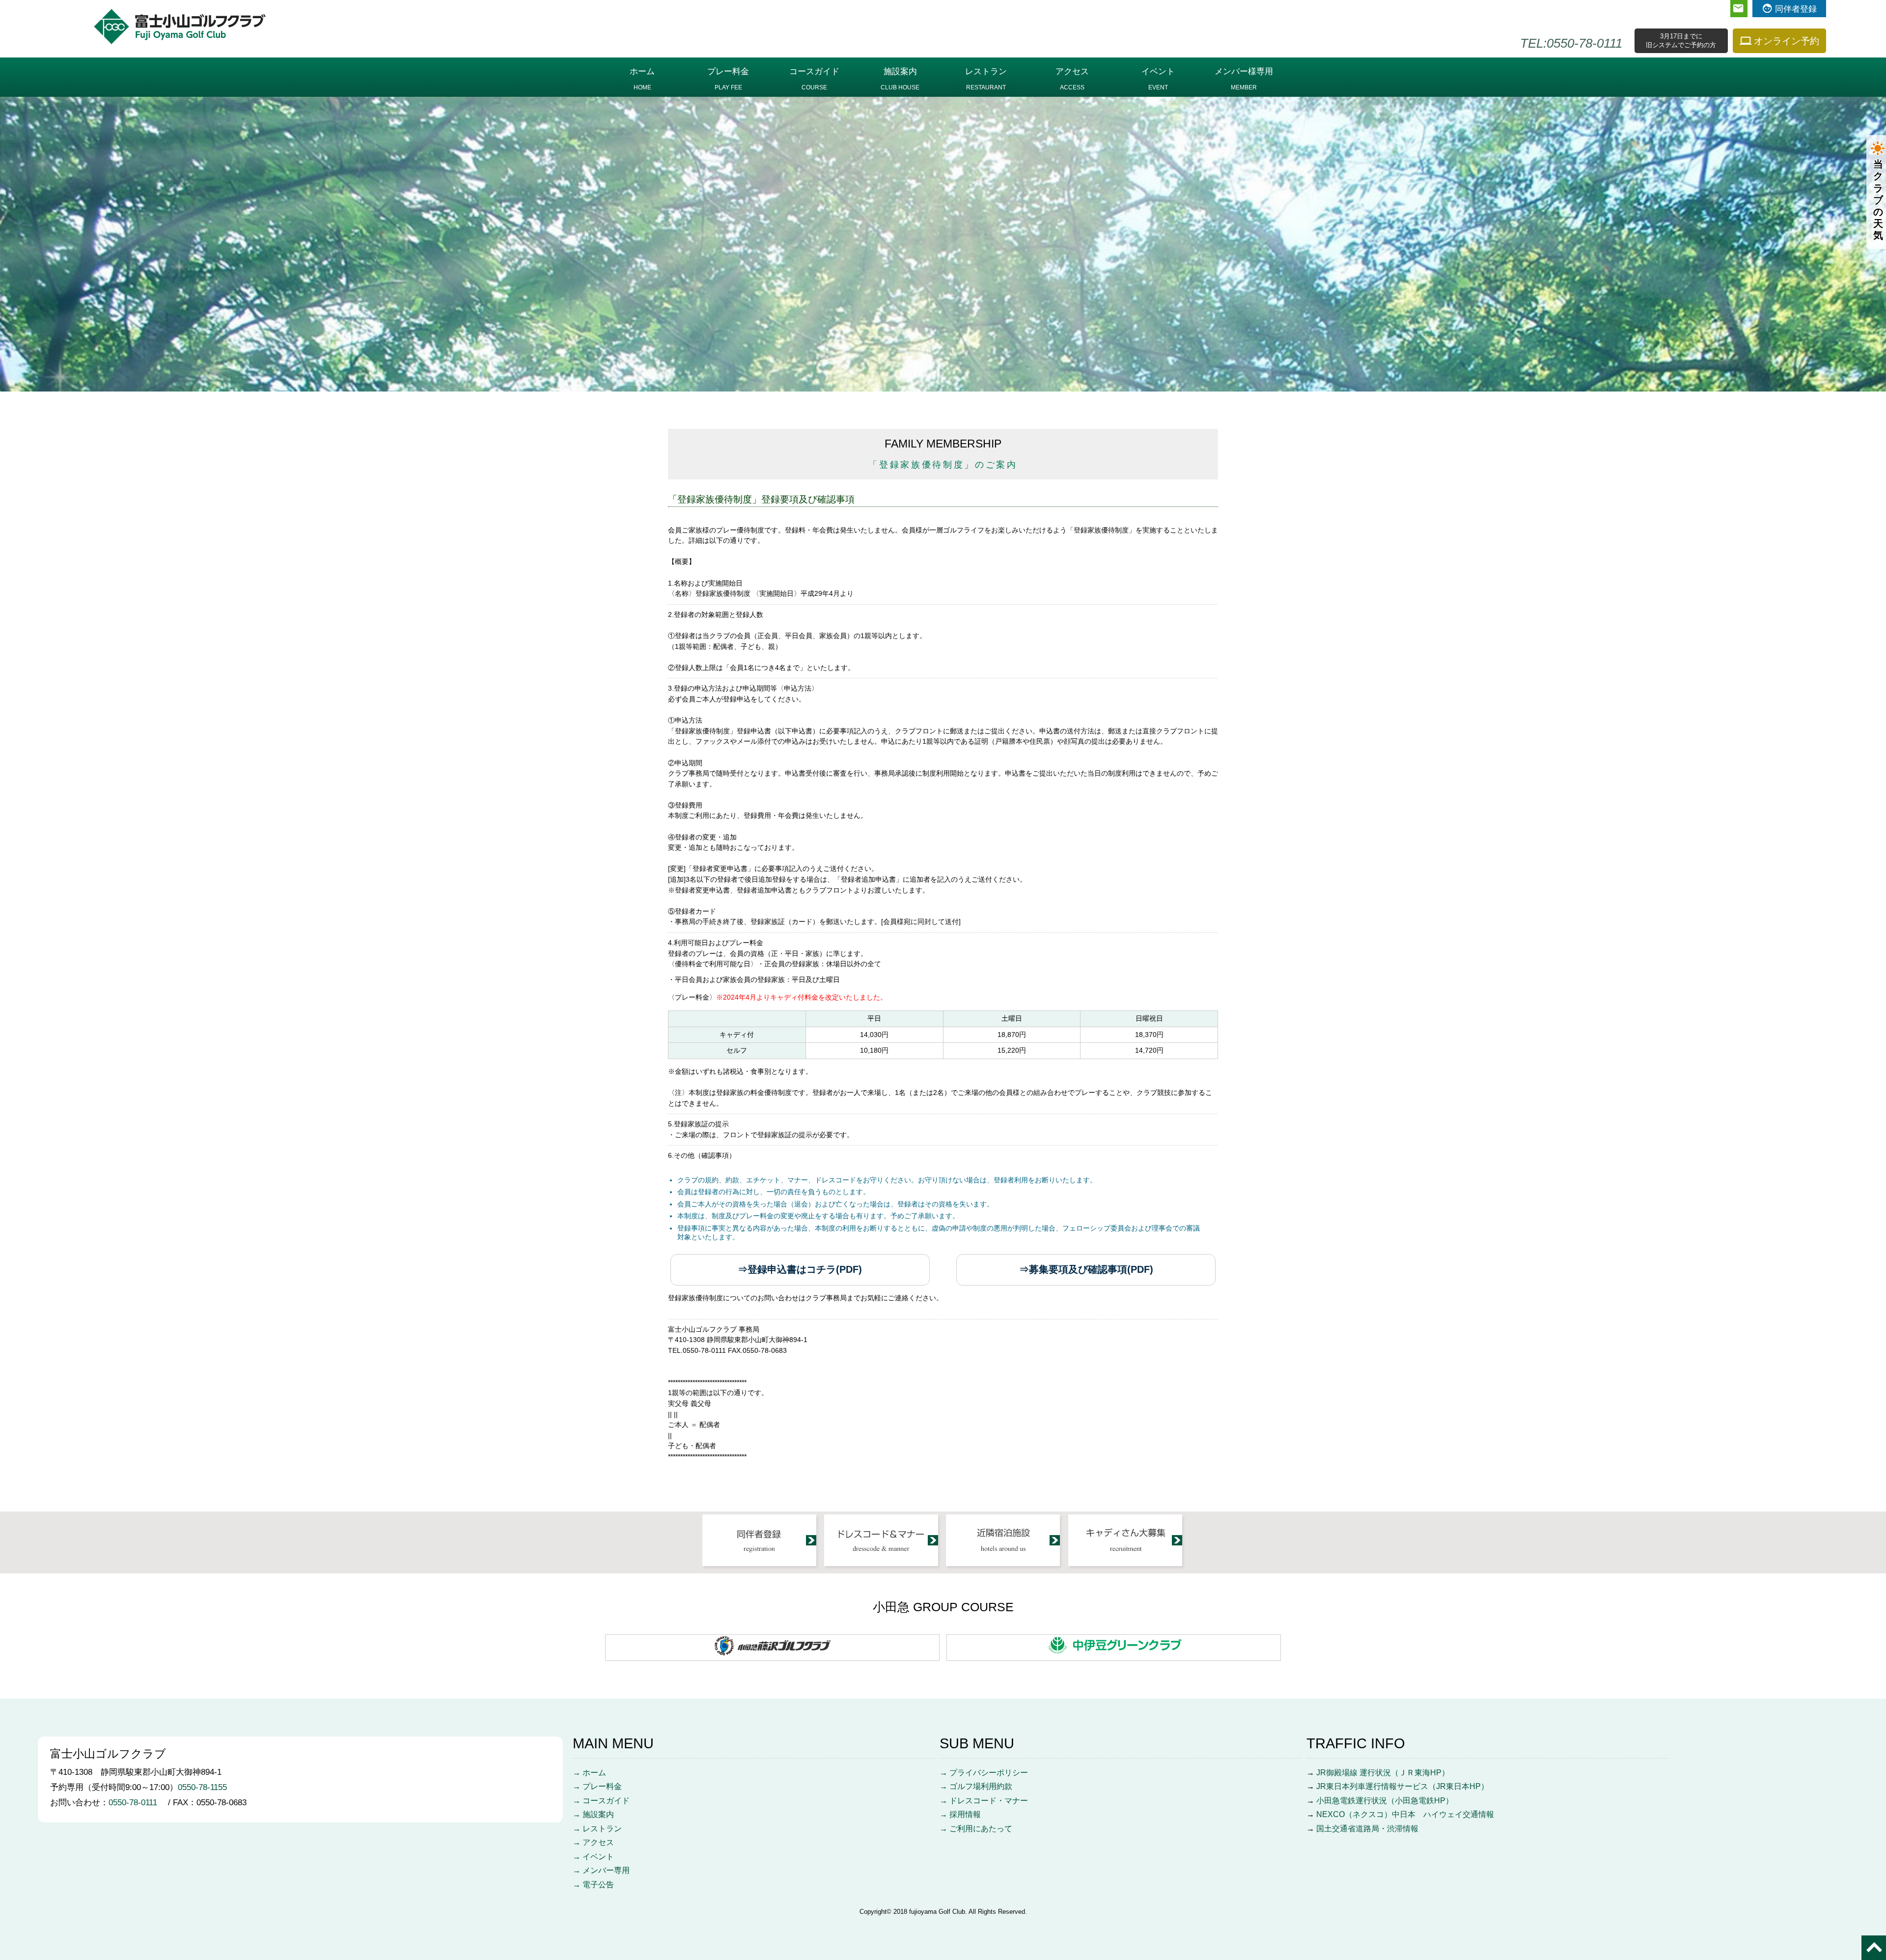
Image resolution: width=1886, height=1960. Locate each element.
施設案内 (900, 79)
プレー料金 (728, 79)
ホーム (642, 79)
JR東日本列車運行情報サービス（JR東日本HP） (1402, 1786)
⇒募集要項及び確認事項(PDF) (1086, 1269)
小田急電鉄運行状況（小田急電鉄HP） (1385, 1801)
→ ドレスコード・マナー (984, 1801)
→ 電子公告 (593, 1885)
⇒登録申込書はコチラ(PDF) (800, 1269)
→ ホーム (589, 1773)
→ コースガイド (601, 1801)
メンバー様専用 (1244, 79)
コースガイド (814, 79)
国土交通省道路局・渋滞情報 (1367, 1829)
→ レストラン (597, 1829)
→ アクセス (593, 1842)
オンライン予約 (1787, 41)
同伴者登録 (1796, 9)
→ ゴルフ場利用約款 (976, 1786)
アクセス (1072, 79)
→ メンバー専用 (601, 1870)
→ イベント (593, 1857)
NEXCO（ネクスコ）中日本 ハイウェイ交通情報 (1405, 1814)
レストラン (986, 79)
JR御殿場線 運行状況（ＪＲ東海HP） (1383, 1773)
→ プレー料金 (597, 1786)
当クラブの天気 (1878, 200)
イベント (1158, 79)
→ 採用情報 (960, 1814)
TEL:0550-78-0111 (1571, 43)
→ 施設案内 (593, 1814)
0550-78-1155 (202, 1787)
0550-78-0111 (137, 1802)
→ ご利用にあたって (976, 1829)
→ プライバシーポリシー (984, 1773)
